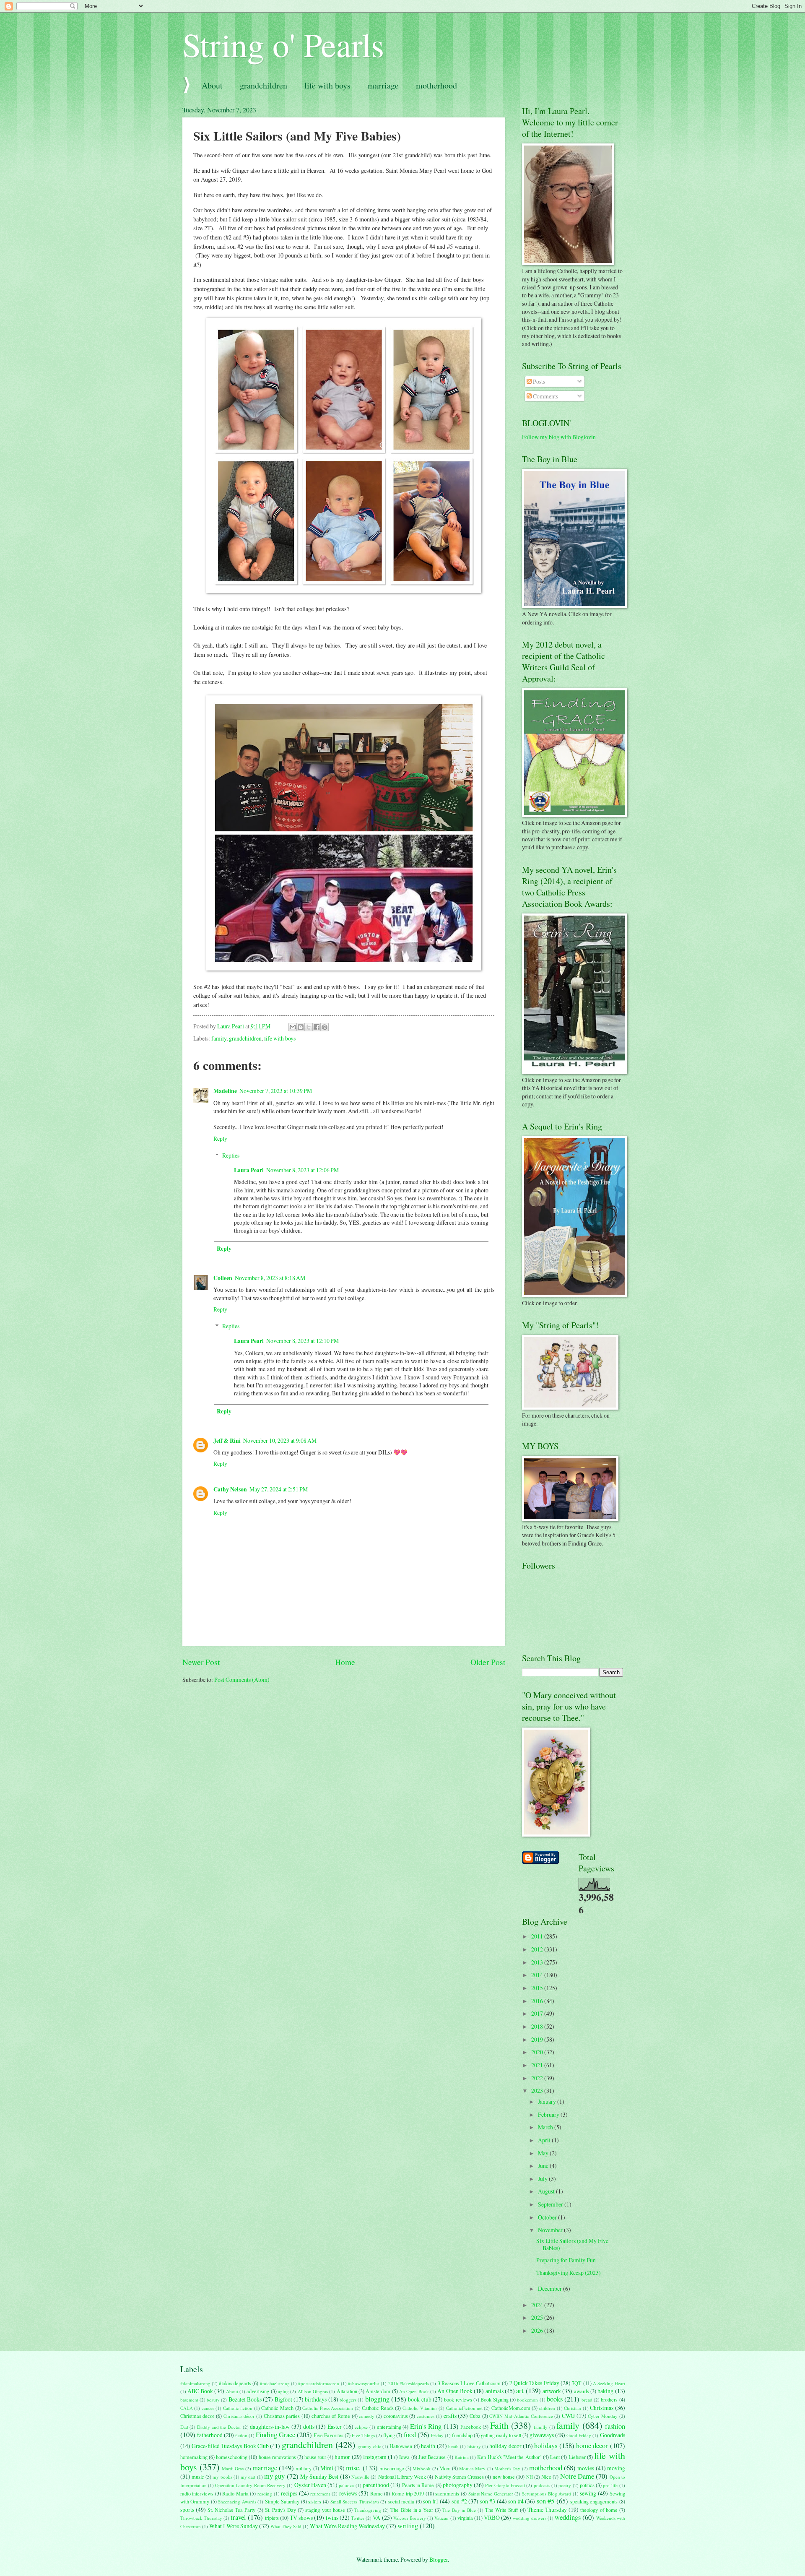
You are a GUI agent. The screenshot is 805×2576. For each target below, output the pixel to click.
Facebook (471, 2427)
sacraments (447, 2493)
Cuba (475, 2416)
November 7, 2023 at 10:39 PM (276, 1091)
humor (342, 2457)
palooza (346, 2485)
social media (401, 2501)
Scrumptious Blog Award (547, 2494)
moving (616, 2468)
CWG (568, 2416)
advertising (258, 2391)
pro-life (610, 2485)
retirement (320, 2494)
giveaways (542, 2435)
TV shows (301, 2517)
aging (283, 2391)
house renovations (277, 2457)
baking (605, 2391)
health (428, 2446)
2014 (538, 1975)
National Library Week (402, 2477)
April (545, 2140)
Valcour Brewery (410, 2518)
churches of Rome (331, 2416)
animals (495, 2391)
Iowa (404, 2457)
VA (377, 2517)
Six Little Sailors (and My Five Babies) (572, 2244)
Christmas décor (239, 2416)
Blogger (439, 2559)
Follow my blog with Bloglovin (559, 437)
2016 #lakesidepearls (409, 2383)
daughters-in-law (270, 2426)
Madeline (225, 1091)
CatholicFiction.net (464, 2408)
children (547, 2408)
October (548, 2217)
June (544, 2166)
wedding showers (530, 2518)
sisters (315, 2501)
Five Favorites (328, 2435)
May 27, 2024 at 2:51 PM (279, 1489)
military (304, 2468)
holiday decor (505, 2446)
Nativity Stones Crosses (460, 2477)
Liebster (577, 2457)
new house (504, 2477)
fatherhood (210, 2435)
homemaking (194, 2457)
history (474, 2446)
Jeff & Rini (227, 1441)
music (198, 2477)
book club (419, 2399)
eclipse (361, 2427)
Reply (220, 1138)
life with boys (327, 85)
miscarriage (392, 2468)
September (551, 2204)
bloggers (348, 2400)
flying (389, 2435)
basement (189, 2400)
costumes (426, 2416)
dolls (309, 2426)
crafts (450, 2416)
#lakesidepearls (235, 2383)
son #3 (488, 2501)
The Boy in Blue (459, 2510)
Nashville (360, 2477)
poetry (565, 2485)
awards (582, 2391)
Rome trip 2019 (408, 2493)
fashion (615, 2426)
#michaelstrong (275, 2383)
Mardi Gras (233, 2468)
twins (332, 2517)
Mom (445, 2468)
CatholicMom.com (511, 2408)
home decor (592, 2446)
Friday (437, 2435)
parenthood (376, 2485)
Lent (555, 2457)
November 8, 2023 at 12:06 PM (303, 1170)
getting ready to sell (501, 2435)
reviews (348, 2493)
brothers (609, 2399)
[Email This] (293, 1027)
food (410, 2435)
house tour (315, 2457)
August (547, 2191)
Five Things (363, 2435)
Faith (499, 2425)
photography (458, 2485)
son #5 (546, 2501)
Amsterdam (378, 2391)
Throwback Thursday (201, 2518)
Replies (231, 1155)
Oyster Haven (310, 2485)
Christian (573, 2408)
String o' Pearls (283, 44)
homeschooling (232, 2457)
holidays (546, 2446)
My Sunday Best (319, 2476)
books (555, 2399)
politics (587, 2485)
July (543, 2179)
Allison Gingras (313, 2391)
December (551, 2288)
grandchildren (264, 85)
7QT (577, 2383)
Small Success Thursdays (355, 2502)
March (546, 2127)
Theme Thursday (547, 2510)
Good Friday (579, 2435)
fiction (241, 2435)
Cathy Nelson (230, 1489)
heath (453, 2446)
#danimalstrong (195, 2383)
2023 (538, 2091)
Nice (546, 2477)
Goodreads (613, 2435)
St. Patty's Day (280, 2510)
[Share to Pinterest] (325, 1027)
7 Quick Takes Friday (534, 2383)
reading (265, 2494)
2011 (538, 1936)
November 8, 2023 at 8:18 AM (270, 1278)
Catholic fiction (238, 2408)
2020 (538, 2052)
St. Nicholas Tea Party (231, 2510)
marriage (383, 85)
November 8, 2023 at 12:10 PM (303, 1341)
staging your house (325, 2510)
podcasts (542, 2485)
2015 (538, 1988)
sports (187, 2510)
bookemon (527, 2400)
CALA (187, 2408)
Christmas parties (282, 2416)
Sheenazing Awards (237, 2502)
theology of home (599, 2510)
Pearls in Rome (418, 2485)
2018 (538, 2026)
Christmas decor (197, 2416)
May (544, 2153)
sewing (588, 2493)
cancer (208, 2408)
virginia (465, 2518)
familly (541, 2427)
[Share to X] (309, 1027)
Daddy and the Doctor (219, 2427)
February (549, 2114)
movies (586, 2468)
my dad (248, 2477)
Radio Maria (235, 2493)
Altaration (347, 2391)
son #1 (431, 2501)
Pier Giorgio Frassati (505, 2485)
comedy (367, 2416)
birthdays (316, 2399)
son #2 (459, 2501)
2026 (538, 2330)
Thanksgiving (368, 2510)
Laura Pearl (249, 1170)
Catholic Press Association (328, 2408)
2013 (538, 1962)
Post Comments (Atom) (242, 1680)
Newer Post (201, 1662)
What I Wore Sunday (234, 2526)
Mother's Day (507, 2468)
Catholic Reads (378, 2408)
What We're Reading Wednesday (347, 2526)
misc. (353, 2468)
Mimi (327, 2468)
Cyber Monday (603, 2416)
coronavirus (396, 2416)
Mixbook (422, 2468)
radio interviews (197, 2493)
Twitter (358, 2518)
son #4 (516, 2501)
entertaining (389, 2427)
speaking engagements (594, 2501)
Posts (538, 381)
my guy (274, 2476)
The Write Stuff (501, 2510)
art (520, 2391)
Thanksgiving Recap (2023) (569, 2273)
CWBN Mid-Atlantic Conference (521, 2416)
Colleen (223, 1278)
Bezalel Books (245, 2399)
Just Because (432, 2457)
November (551, 2230)
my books (222, 2477)
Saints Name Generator (491, 2494)
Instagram (375, 2457)
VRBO (492, 2517)
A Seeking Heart (609, 2383)
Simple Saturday (282, 2501)
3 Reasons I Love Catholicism (469, 2383)
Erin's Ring (426, 2426)
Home (345, 1662)
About (212, 85)
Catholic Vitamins (420, 2408)
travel (238, 2517)
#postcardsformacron (319, 2383)
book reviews (458, 2399)
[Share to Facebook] (317, 1027)
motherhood (436, 85)
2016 (538, 2001)
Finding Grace (275, 2435)
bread (587, 2400)
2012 (538, 1949)
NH (530, 2477)
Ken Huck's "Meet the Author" (509, 2457)
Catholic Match (277, 2408)
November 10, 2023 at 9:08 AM (280, 1440)
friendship (462, 2435)
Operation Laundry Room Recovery (250, 2485)
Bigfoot (283, 2399)
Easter (335, 2426)
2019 (538, 2039)
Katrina (462, 2457)
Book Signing (494, 2399)
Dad (184, 2427)
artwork (552, 2391)
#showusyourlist (364, 2383)
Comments (545, 396)
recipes (289, 2493)
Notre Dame (577, 2476)
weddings (568, 2517)
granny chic (369, 2446)
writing (408, 2526)
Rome (377, 2493)
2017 (538, 2013)
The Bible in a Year (412, 2510)
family (219, 1038)
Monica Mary (472, 2468)
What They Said (286, 2526)
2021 (538, 2065)
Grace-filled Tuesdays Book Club (230, 2446)
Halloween (401, 2446)
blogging (377, 2399)
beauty (213, 2400)
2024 (538, 2305)
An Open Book (414, 2391)
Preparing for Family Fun (566, 2260)
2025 (538, 2317)
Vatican (441, 2518)
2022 (538, 2078)
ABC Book (200, 2391)
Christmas (602, 2408)
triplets (272, 2518)
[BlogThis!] (301, 1027)
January (548, 2101)
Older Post (488, 1662)
